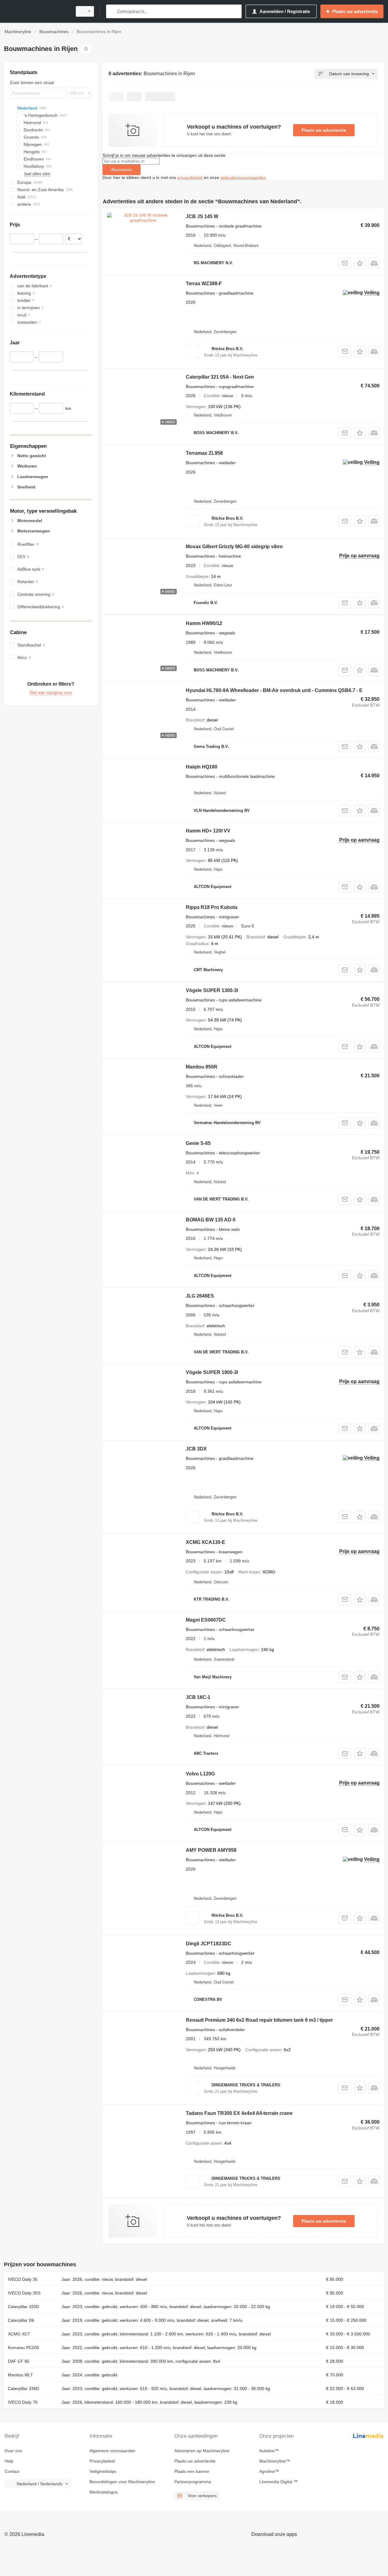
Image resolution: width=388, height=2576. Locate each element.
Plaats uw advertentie (324, 130)
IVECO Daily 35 (23, 2279)
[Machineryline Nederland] (36, 11)
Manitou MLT (20, 2375)
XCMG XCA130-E (206, 1542)
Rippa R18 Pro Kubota (212, 907)
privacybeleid (190, 177)
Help (9, 2461)
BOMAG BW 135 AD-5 (211, 1220)
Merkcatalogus (104, 2492)
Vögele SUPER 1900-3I (212, 1372)
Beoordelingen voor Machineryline (122, 2482)
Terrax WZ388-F (204, 284)
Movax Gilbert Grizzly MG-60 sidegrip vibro (234, 547)
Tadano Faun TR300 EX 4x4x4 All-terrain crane (239, 2113)
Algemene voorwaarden (112, 2451)
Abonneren (122, 170)
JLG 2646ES (200, 1296)
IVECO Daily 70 (23, 2402)
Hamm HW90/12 (204, 623)
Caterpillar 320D (23, 2307)
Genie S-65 (198, 1143)
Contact (12, 2471)
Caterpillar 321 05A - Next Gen (220, 377)
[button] (360, 263)
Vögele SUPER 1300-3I (212, 990)
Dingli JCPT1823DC (209, 1944)
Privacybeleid (102, 2461)
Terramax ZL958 (204, 453)
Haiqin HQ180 (202, 767)
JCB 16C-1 (198, 1697)
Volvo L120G (200, 1774)
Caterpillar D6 (21, 2320)
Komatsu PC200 (23, 2348)
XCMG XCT (19, 2334)
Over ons (13, 2451)
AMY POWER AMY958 (211, 1850)
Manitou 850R (202, 1067)
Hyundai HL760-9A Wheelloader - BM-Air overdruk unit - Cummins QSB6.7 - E (274, 690)
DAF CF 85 (19, 2361)
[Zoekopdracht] (112, 11)
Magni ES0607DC (206, 1620)
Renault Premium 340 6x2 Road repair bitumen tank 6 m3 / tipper (259, 2020)
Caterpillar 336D (23, 2389)
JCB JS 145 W (202, 216)
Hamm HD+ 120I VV (208, 831)
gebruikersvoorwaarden (243, 177)
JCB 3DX (196, 1449)
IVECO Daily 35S (24, 2293)
